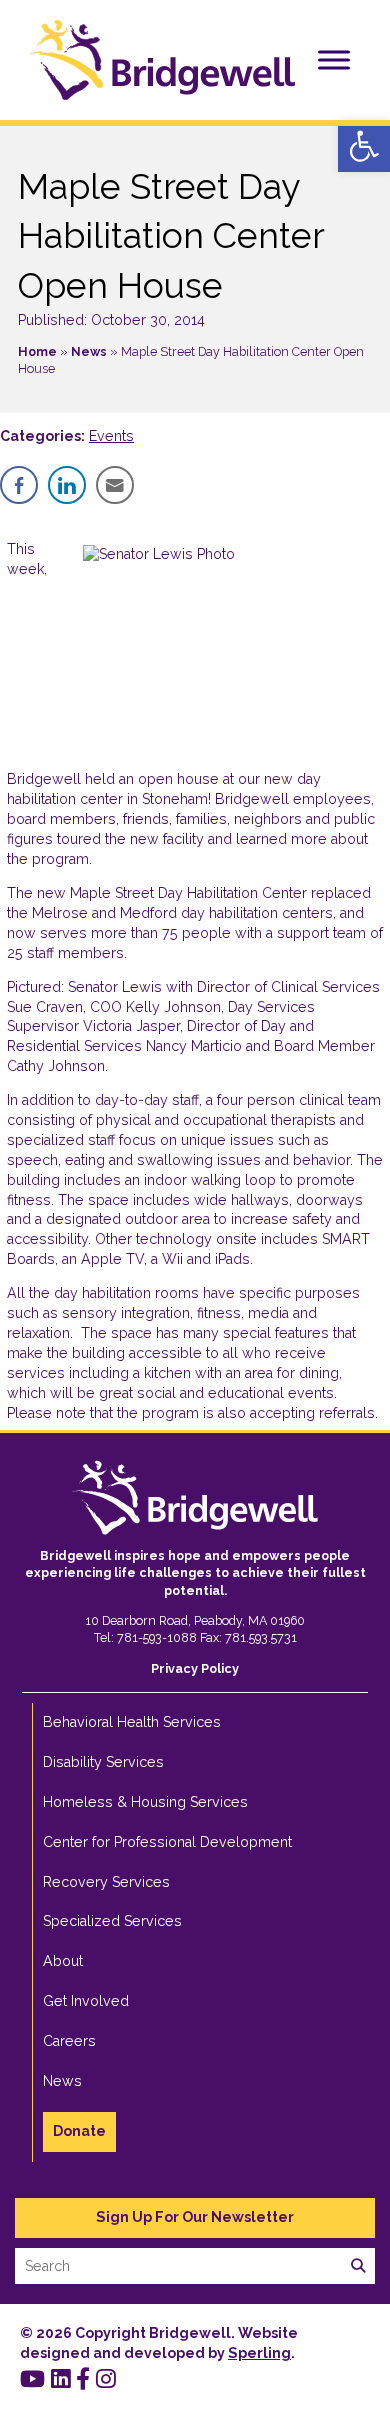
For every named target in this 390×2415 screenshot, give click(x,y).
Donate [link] (79, 2131)
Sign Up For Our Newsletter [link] (195, 2217)
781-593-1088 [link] (157, 1637)
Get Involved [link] (86, 2001)
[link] (364, 146)
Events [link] (111, 436)
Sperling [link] (259, 2353)
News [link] (89, 351)
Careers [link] (69, 2041)
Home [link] (37, 351)
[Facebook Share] (19, 485)
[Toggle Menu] (334, 59)
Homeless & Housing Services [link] (145, 1802)
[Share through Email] (115, 485)
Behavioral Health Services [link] (132, 1722)
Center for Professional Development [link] (167, 1842)
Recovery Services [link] (106, 1882)
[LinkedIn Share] (67, 485)
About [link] (63, 1961)
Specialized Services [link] (112, 1921)
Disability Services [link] (103, 1762)
